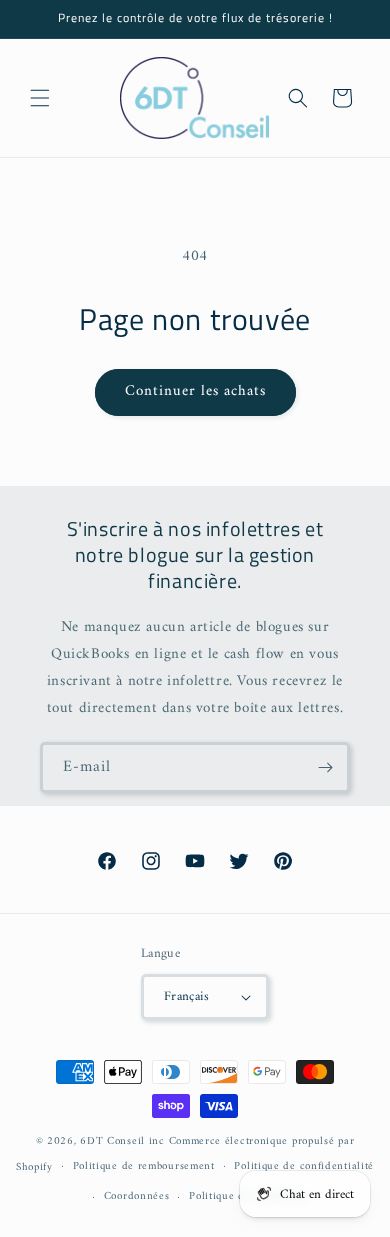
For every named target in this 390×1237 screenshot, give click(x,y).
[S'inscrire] (325, 767)
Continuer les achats (195, 391)
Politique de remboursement (144, 1166)
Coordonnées (137, 1196)
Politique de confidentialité (304, 1166)
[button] (40, 98)
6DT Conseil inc (122, 1141)
